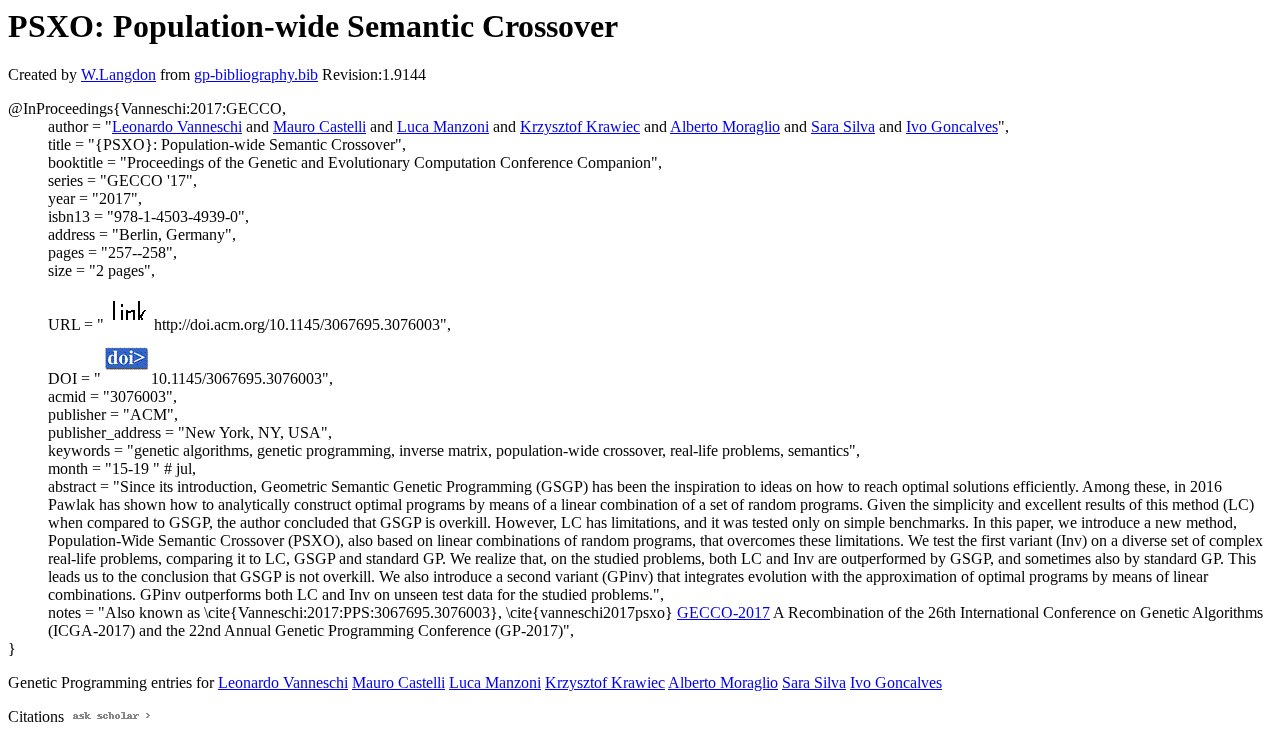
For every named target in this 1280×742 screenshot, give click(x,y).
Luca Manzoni (443, 126)
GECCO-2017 (723, 612)
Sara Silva (843, 126)
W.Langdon (118, 74)
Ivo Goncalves (952, 126)
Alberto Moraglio (725, 126)
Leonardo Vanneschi (177, 126)
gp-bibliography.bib (256, 74)
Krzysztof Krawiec (580, 126)
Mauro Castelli (319, 126)
